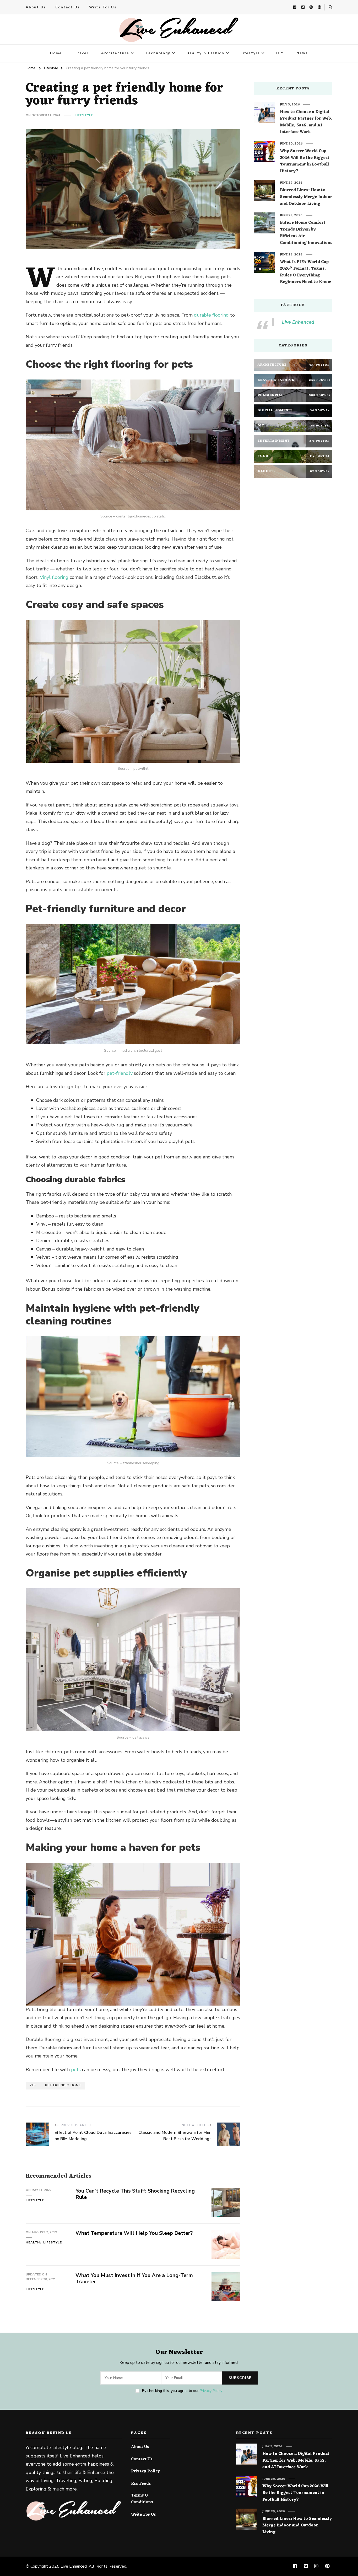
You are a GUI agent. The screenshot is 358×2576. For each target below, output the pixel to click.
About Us (36, 7)
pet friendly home (63, 2085)
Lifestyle (250, 53)
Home (56, 53)
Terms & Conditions (142, 2499)
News (302, 53)
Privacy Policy (211, 2391)
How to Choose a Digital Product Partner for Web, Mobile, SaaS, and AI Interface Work (306, 122)
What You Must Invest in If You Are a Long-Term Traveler (134, 2279)
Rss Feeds (141, 2484)
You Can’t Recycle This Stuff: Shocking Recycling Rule (135, 2194)
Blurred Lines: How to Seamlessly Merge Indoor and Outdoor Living (306, 197)
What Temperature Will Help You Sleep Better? (134, 2233)
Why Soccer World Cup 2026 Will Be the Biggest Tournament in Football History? (305, 161)
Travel (82, 53)
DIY (280, 53)
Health (33, 2242)
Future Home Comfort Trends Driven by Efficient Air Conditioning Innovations (306, 233)
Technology (158, 53)
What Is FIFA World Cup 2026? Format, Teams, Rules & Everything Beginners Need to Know (305, 272)
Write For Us (103, 7)
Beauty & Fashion (205, 53)
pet (33, 2085)
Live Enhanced (298, 322)
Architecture (115, 53)
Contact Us (68, 7)
